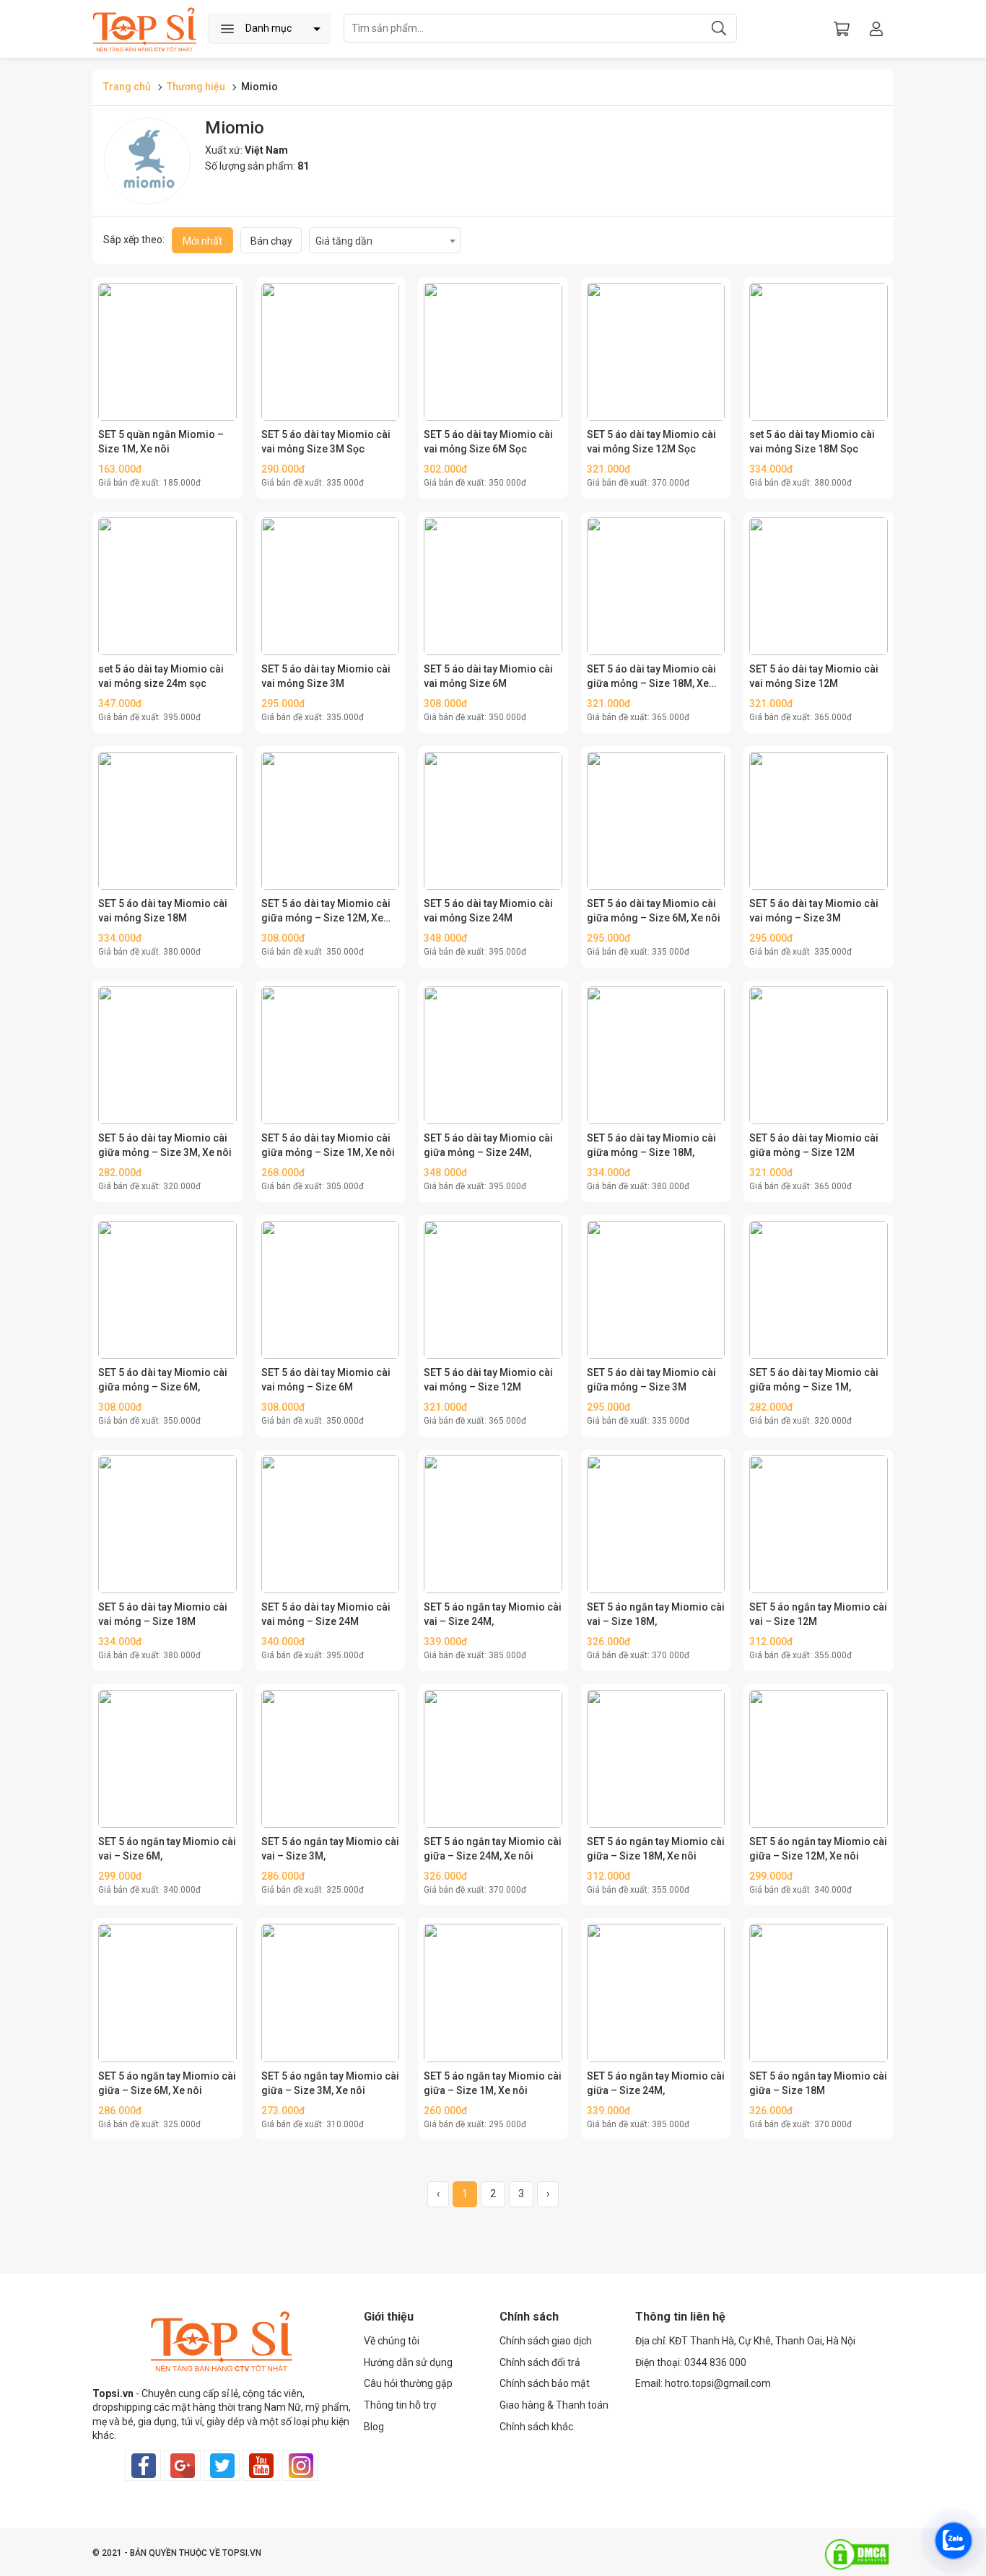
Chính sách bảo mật (545, 2383)
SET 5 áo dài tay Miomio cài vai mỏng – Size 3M (814, 911)
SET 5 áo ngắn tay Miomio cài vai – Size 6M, (167, 1849)
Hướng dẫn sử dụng (408, 2362)
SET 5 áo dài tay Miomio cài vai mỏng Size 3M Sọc (326, 442)
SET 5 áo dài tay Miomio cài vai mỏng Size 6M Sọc (488, 442)
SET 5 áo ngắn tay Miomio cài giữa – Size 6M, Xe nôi (167, 2083)
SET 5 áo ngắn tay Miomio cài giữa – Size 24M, (656, 2083)
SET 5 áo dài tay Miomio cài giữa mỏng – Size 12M (814, 1145)
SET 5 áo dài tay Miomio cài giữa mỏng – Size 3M (651, 1380)
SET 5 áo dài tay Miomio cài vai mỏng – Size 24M (326, 1614)
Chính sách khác (536, 2427)
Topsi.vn (113, 2393)
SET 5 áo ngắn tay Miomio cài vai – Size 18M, (656, 1614)
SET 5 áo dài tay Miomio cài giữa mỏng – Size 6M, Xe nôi (654, 911)
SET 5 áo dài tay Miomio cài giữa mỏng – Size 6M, (163, 1380)
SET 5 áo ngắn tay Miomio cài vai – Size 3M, (330, 1849)
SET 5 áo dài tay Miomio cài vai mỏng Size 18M (163, 911)
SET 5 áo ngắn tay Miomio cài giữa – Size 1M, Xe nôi (493, 2083)
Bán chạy (271, 241)
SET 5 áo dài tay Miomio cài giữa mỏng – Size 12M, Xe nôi (326, 911)
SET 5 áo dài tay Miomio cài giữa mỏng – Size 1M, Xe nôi (328, 1145)
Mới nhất (202, 241)
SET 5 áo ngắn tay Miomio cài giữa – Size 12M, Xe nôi (818, 1849)
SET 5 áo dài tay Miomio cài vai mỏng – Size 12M (488, 1380)
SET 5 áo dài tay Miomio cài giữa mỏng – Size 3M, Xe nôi (165, 1145)
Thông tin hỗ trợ (400, 2405)
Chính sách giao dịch (546, 2341)
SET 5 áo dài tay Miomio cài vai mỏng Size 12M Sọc (651, 442)
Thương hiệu (196, 87)
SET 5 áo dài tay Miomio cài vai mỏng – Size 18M (163, 1614)
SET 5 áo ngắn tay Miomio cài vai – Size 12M (818, 1614)
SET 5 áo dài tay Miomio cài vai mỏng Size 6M (488, 676)
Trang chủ (127, 87)
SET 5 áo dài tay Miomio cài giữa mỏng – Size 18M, (651, 1145)
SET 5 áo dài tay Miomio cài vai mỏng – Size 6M (326, 1380)
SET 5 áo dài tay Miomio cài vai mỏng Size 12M (814, 676)
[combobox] (385, 240)
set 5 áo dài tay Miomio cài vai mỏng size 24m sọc (161, 676)
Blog (374, 2427)
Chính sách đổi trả (540, 2362)
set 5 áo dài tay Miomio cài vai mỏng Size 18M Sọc (812, 442)
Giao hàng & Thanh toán (554, 2405)
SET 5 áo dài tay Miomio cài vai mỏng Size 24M (488, 911)
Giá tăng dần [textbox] (344, 241)
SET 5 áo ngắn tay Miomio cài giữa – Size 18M (818, 2083)
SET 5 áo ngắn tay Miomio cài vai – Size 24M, (493, 1614)
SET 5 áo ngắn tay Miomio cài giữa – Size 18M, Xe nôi (656, 1849)
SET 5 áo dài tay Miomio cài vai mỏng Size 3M (326, 676)
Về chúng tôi (392, 2341)
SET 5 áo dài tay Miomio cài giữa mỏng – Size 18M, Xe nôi (651, 677)
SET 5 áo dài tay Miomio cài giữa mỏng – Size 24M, (488, 1145)
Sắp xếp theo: (134, 240)
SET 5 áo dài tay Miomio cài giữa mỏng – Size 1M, (814, 1380)
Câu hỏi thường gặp (408, 2383)
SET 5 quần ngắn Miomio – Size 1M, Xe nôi (161, 442)
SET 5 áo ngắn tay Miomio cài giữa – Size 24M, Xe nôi (493, 1849)
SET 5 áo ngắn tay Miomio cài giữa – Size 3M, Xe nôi (330, 2083)
